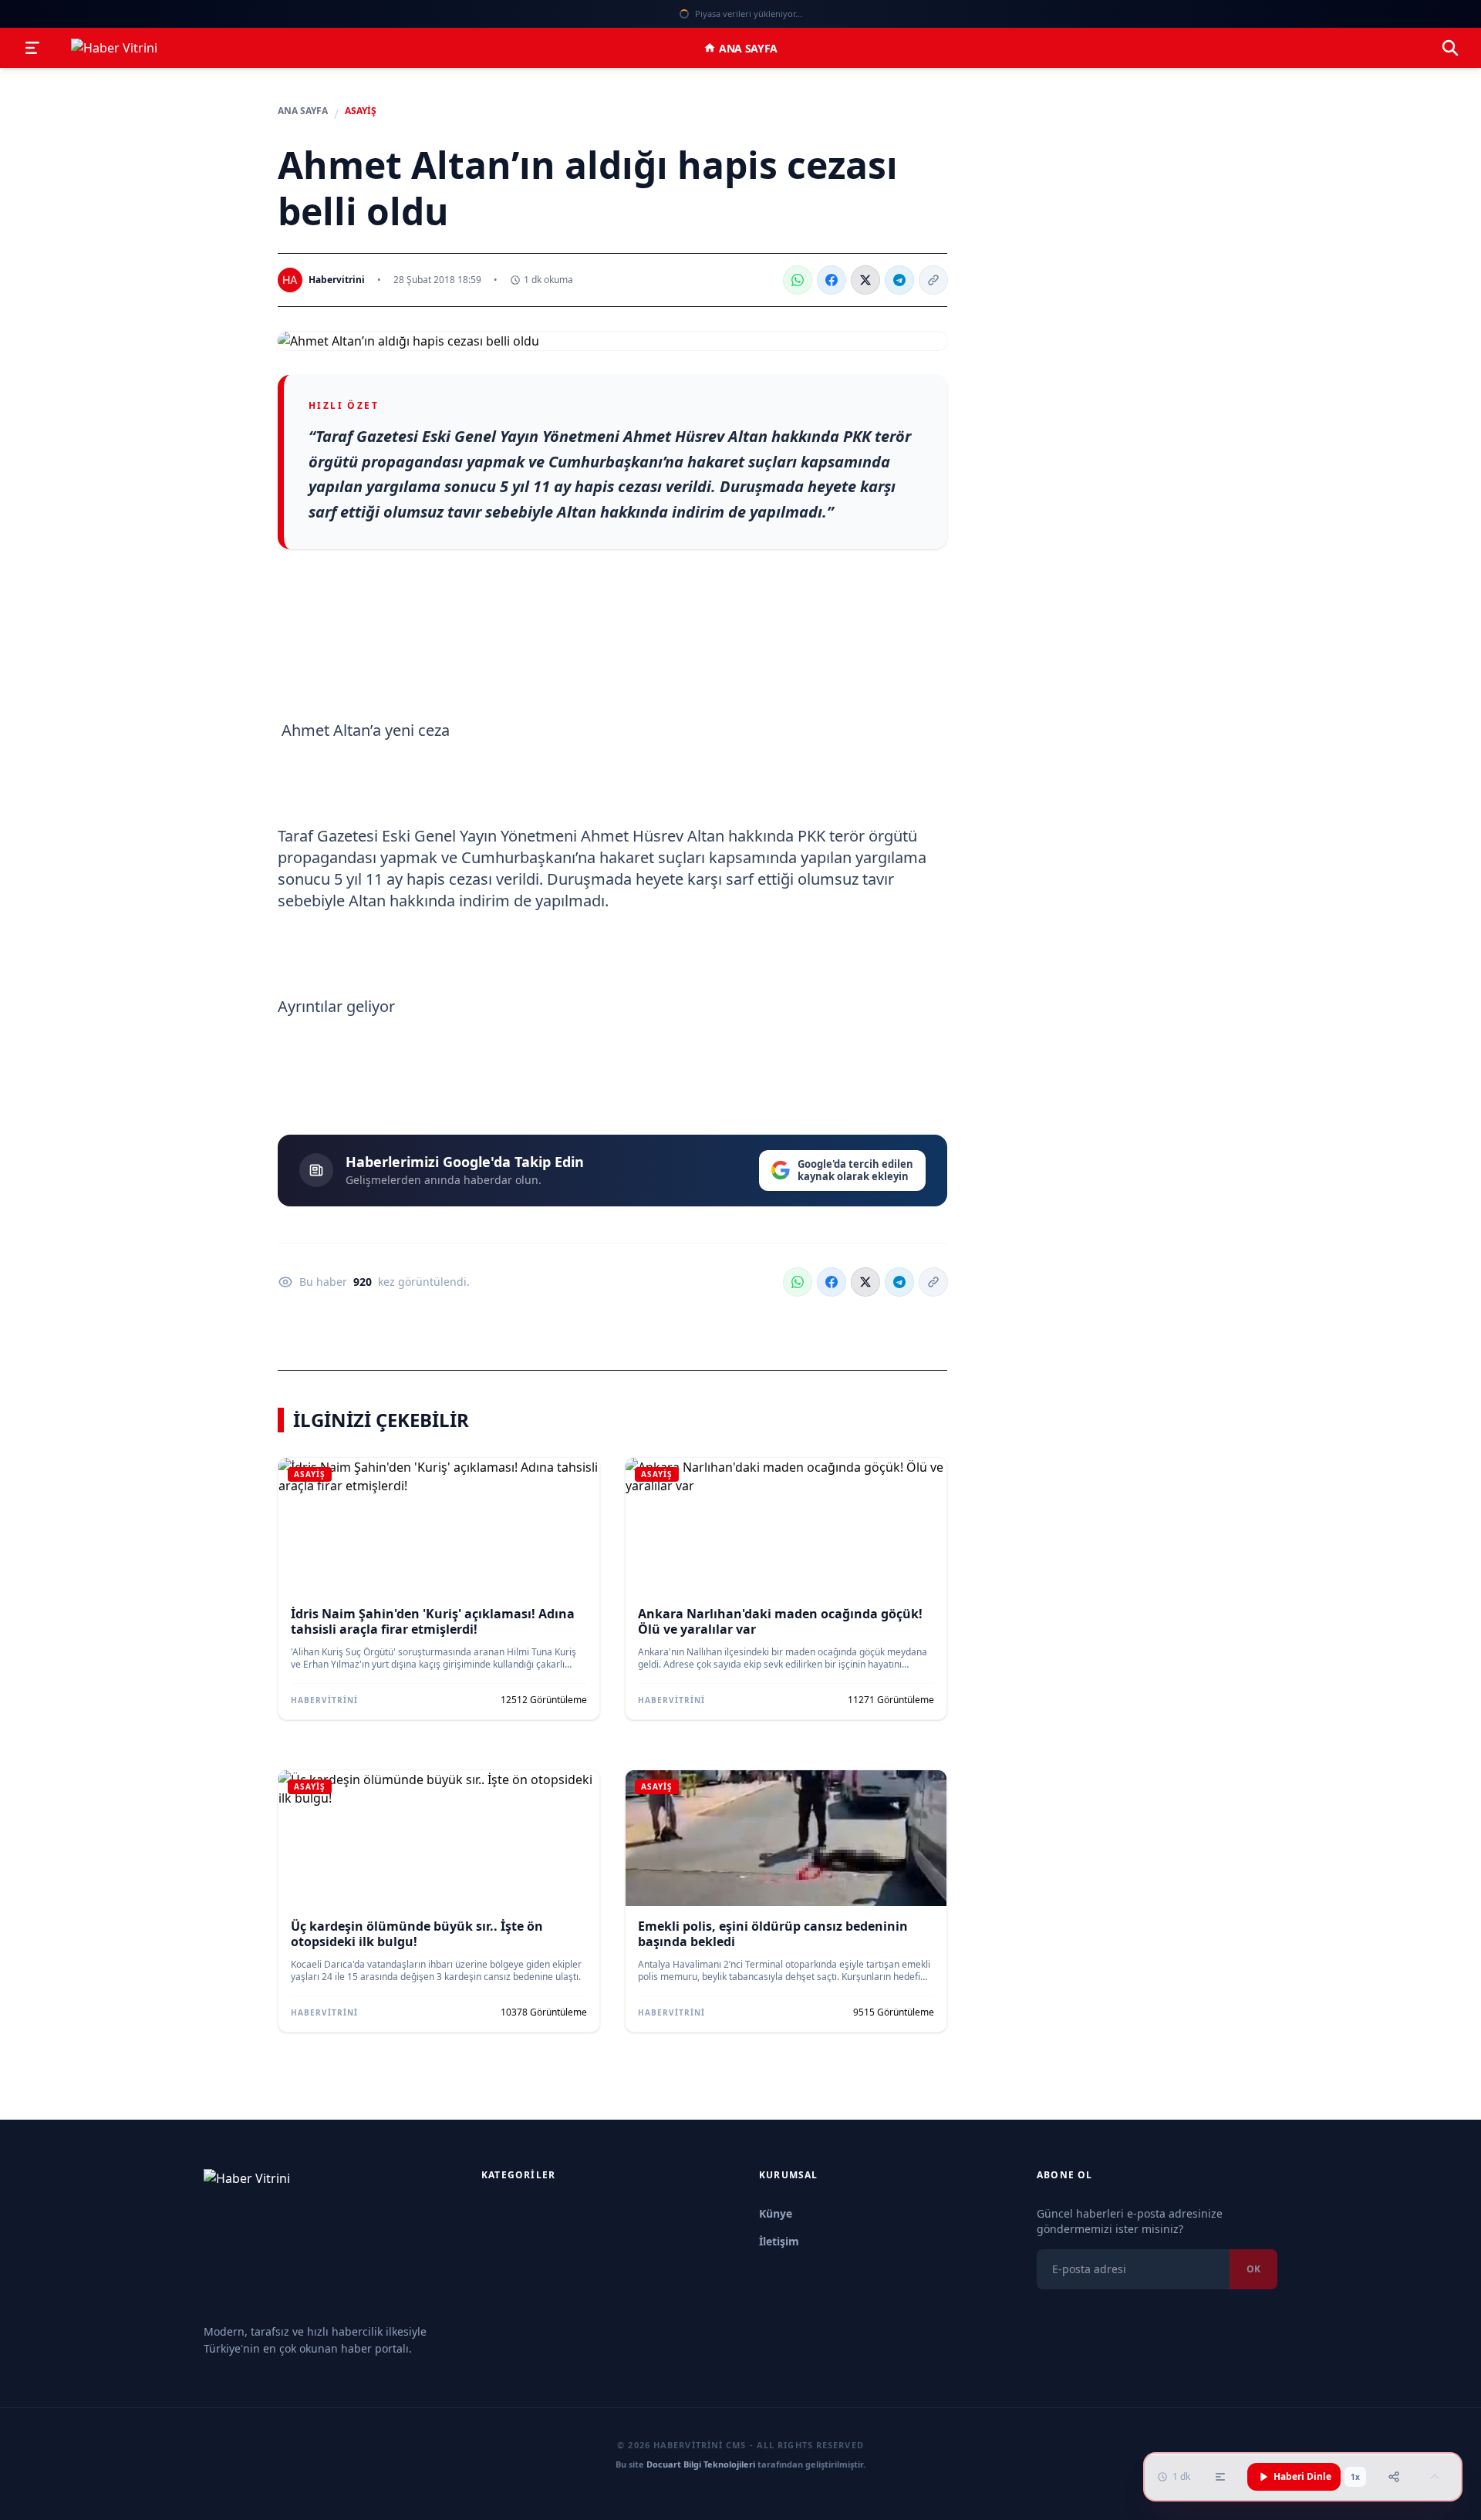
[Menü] (32, 48)
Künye (776, 2213)
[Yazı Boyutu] (1220, 2477)
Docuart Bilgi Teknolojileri (701, 2464)
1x (1355, 2477)
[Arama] (1450, 48)
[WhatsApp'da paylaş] (798, 280)
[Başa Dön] (1435, 2477)
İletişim (779, 2241)
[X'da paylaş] (865, 280)
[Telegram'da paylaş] (899, 280)
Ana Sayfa (748, 48)
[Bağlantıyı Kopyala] (933, 280)
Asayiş (361, 111)
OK (1253, 2269)
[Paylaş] (1394, 2477)
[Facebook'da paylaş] (832, 280)
